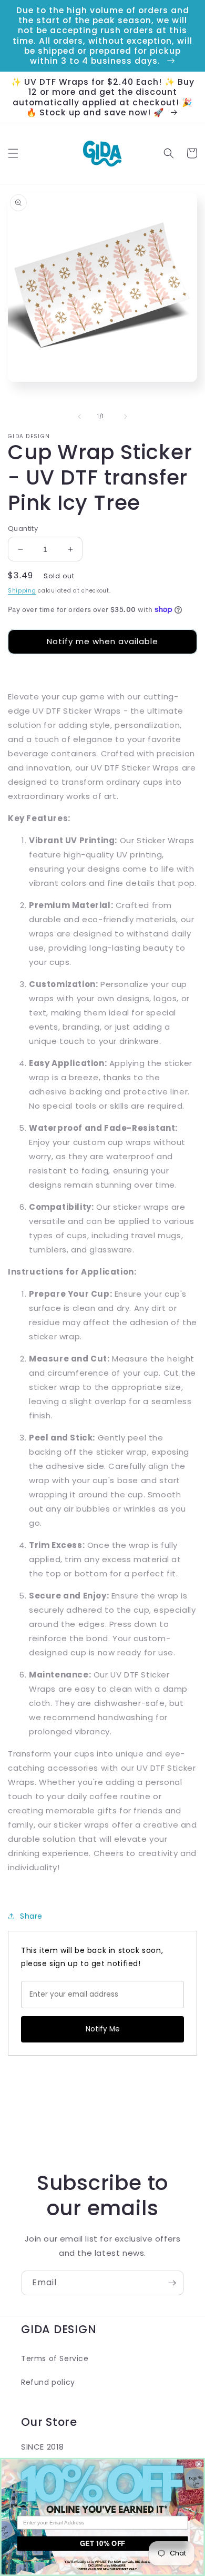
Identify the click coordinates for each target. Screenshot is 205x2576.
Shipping (22, 591)
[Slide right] (126, 417)
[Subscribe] (172, 2283)
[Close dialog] (199, 2464)
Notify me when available (102, 641)
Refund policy (48, 2382)
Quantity (23, 529)
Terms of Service (55, 2358)
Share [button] (31, 1916)
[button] (13, 153)
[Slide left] (79, 417)
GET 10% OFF (102, 2544)
